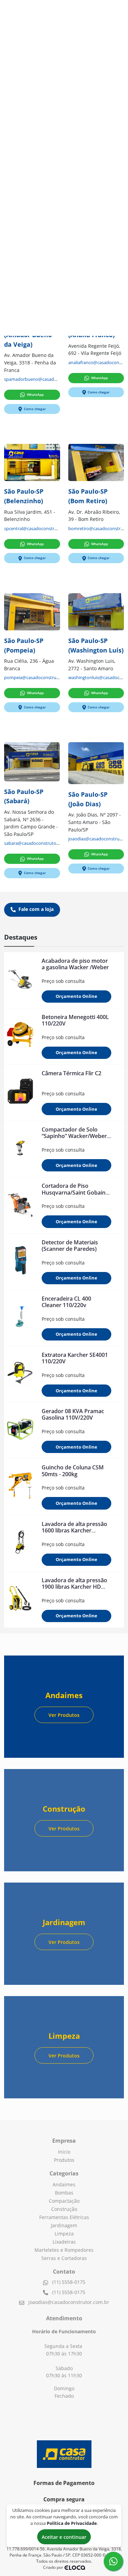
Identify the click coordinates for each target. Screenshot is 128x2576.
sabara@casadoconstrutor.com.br (39, 843)
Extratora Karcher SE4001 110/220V (75, 1358)
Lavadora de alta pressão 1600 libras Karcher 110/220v (74, 1530)
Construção (64, 2209)
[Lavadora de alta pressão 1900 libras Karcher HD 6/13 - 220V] (20, 1600)
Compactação (64, 2201)
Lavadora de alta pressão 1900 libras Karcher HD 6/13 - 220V (74, 1587)
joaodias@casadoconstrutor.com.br (69, 2302)
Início (64, 2152)
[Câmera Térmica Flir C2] (20, 1093)
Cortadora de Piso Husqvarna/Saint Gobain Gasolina (74, 1192)
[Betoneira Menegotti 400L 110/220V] (20, 1036)
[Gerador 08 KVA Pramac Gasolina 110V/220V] (20, 1431)
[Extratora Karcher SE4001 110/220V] (20, 1374)
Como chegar (35, 409)
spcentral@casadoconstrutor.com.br (41, 529)
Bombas (64, 2193)
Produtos (64, 2160)
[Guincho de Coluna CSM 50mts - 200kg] (20, 1487)
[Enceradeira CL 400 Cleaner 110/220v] (20, 1318)
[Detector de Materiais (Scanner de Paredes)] (20, 1262)
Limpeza (64, 2234)
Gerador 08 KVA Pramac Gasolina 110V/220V (73, 1414)
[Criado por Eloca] (75, 2568)
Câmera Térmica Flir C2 (72, 1073)
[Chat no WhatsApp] (113, 2561)
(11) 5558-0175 (68, 2282)
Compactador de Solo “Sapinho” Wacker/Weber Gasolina (74, 1136)
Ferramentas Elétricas (64, 2217)
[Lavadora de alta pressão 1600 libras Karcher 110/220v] (20, 1543)
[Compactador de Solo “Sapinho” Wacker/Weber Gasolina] (20, 1149)
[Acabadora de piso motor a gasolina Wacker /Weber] (20, 980)
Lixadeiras (64, 2242)
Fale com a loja (35, 909)
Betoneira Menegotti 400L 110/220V (75, 1020)
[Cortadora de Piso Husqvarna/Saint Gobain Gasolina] (20, 1205)
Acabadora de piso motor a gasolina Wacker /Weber (75, 964)
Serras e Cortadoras (64, 2258)
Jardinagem (64, 2225)
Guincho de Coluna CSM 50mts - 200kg (73, 1471)
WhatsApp (35, 394)
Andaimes (64, 2184)
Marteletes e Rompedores (64, 2250)
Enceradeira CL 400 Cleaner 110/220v (66, 1302)
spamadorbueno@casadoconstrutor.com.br (49, 379)
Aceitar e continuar (64, 2537)
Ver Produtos (64, 1715)
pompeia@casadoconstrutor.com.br (41, 678)
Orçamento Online (76, 996)
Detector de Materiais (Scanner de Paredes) (70, 1246)
